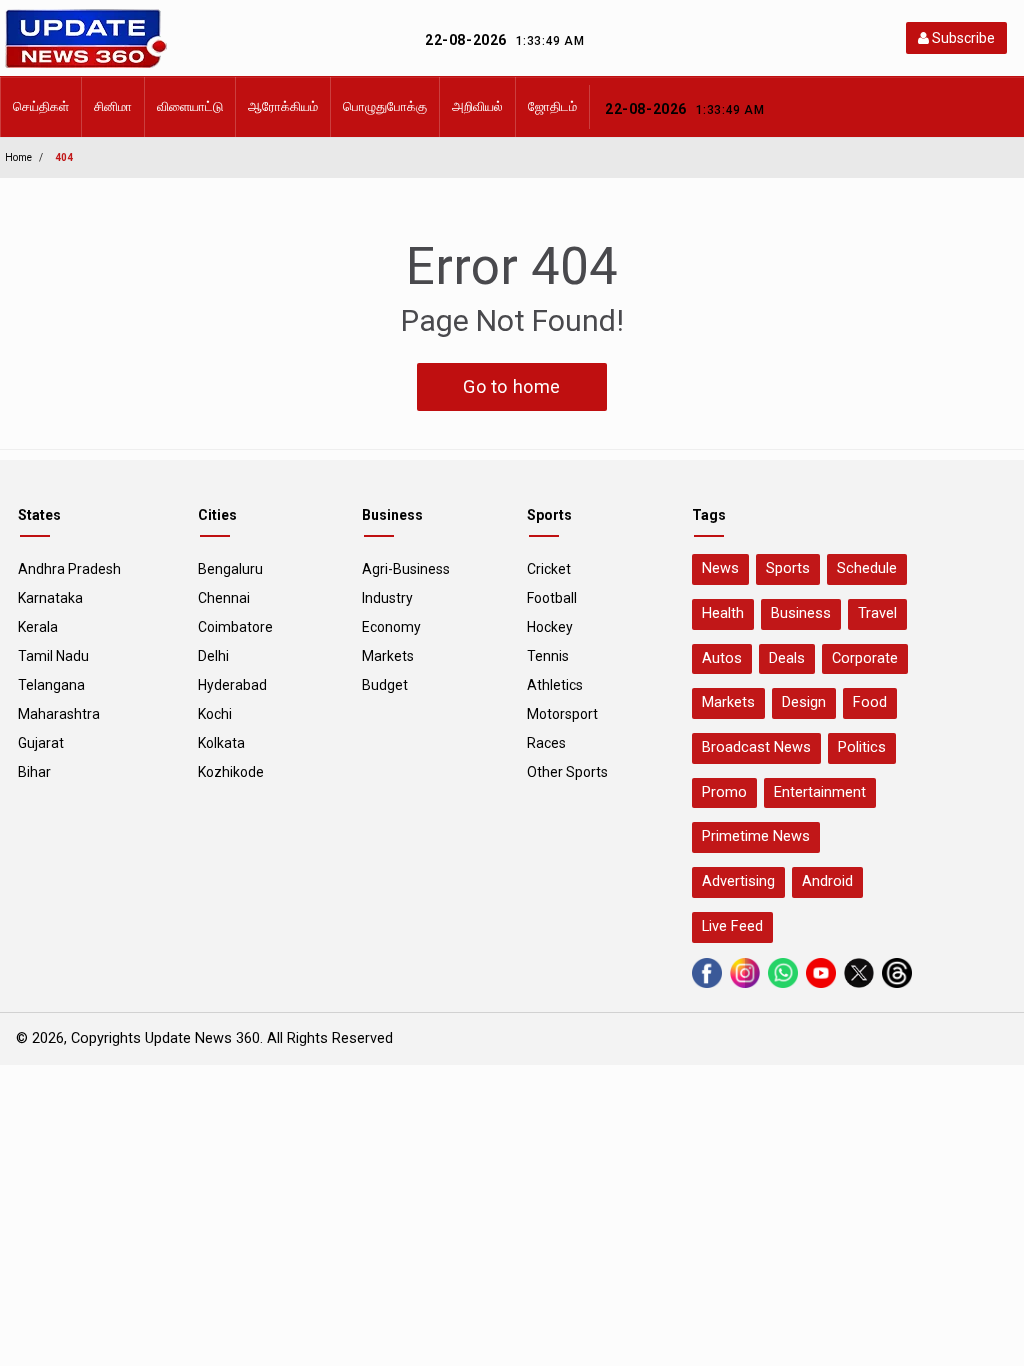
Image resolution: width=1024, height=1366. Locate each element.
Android (827, 881)
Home (18, 157)
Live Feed (732, 926)
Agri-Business (406, 569)
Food (870, 702)
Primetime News (756, 836)
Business (801, 613)
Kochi (215, 714)
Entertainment (820, 792)
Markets (388, 656)
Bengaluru (230, 569)
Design (804, 702)
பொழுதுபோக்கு (385, 106)
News (720, 568)
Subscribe (962, 38)
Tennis (548, 656)
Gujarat (41, 743)
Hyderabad (232, 685)
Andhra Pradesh (69, 569)
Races (546, 743)
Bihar (34, 772)
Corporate (865, 658)
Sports (788, 568)
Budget (385, 685)
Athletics (555, 685)
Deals (787, 658)
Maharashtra (59, 714)
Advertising (738, 881)
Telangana (51, 685)
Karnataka (50, 598)
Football (552, 598)
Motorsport (562, 714)
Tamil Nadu (53, 656)
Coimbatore (235, 627)
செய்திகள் (41, 106)
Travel (877, 613)
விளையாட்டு (190, 106)
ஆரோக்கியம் (283, 106)
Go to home (512, 386)
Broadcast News (756, 747)
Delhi (213, 656)
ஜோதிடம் (552, 106)
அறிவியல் (477, 106)
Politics (862, 747)
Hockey (550, 627)
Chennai (224, 598)
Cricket (549, 569)
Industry (387, 598)
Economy (391, 627)
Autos (722, 658)
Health (723, 613)
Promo (724, 792)
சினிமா (113, 106)
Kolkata (221, 743)
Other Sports (567, 772)
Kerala (38, 627)
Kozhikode (231, 772)
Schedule (867, 568)
